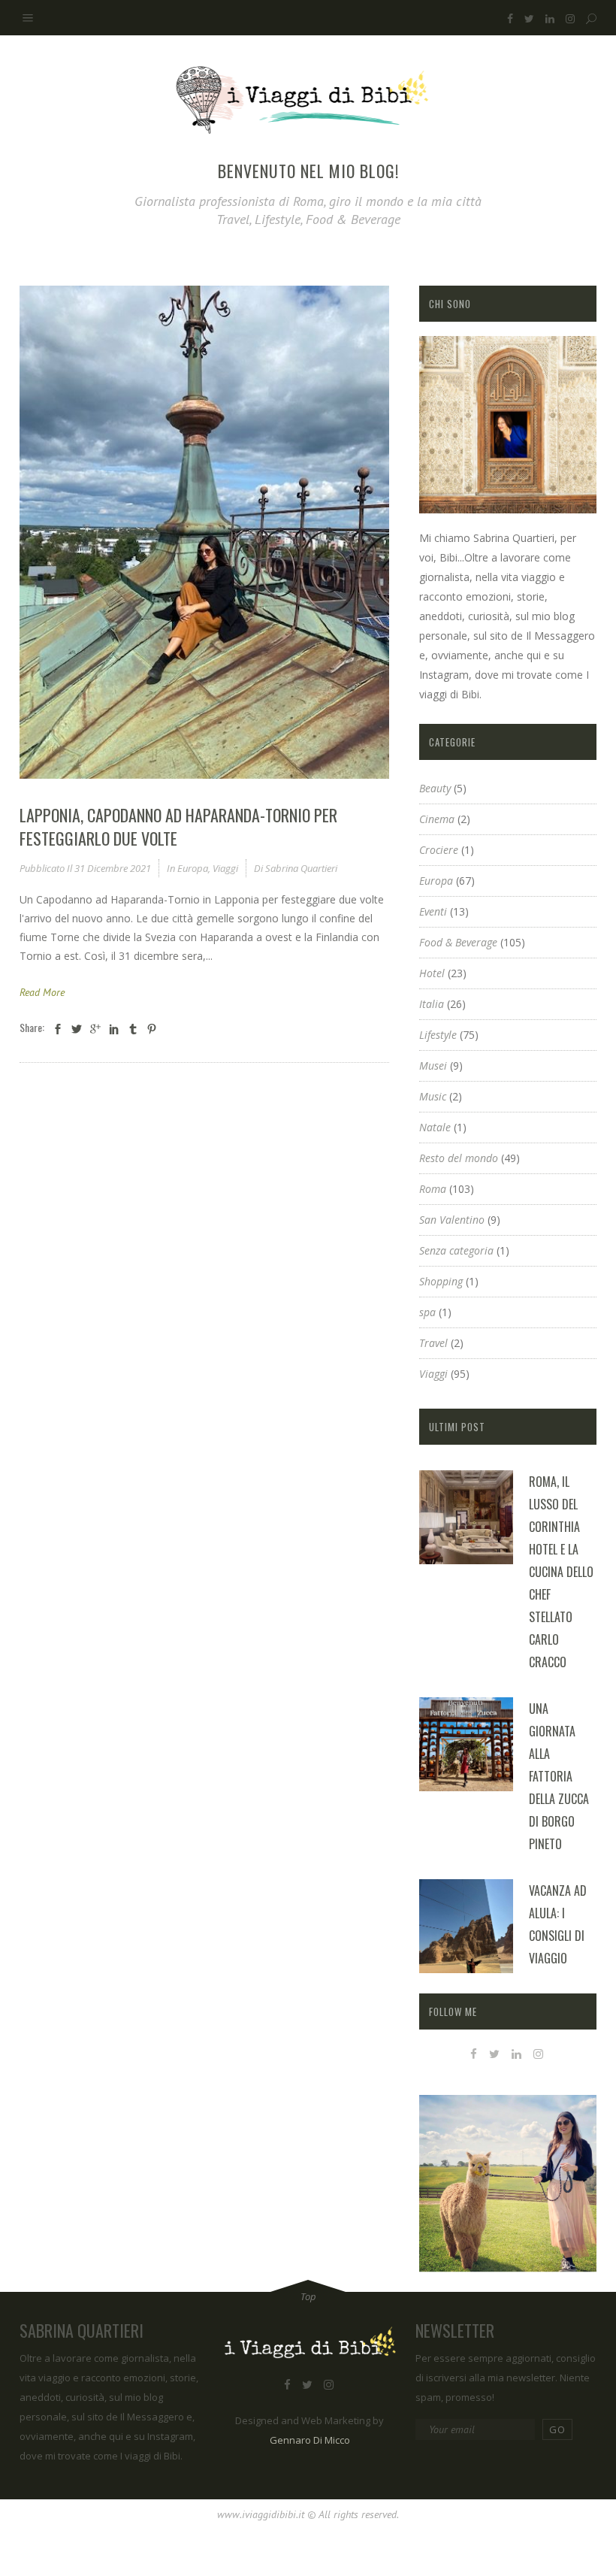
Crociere (439, 850)
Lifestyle (438, 1035)
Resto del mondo (459, 1158)
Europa (193, 868)
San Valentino (452, 1220)
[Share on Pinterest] (152, 1029)
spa (427, 1312)
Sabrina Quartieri (301, 868)
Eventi (433, 911)
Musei (433, 1066)
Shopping (441, 1281)
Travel (433, 1343)
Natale (435, 1127)
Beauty (435, 788)
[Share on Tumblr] (133, 1029)
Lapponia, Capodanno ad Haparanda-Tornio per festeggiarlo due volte (178, 826)
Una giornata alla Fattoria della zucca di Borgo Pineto (559, 1776)
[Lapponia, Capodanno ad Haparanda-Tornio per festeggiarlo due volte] (204, 532)
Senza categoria (456, 1250)
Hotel (432, 973)
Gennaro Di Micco (310, 2440)
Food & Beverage (458, 942)
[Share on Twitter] (77, 1029)
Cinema (437, 819)
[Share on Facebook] (58, 1029)
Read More (42, 992)
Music (433, 1096)
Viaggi (225, 868)
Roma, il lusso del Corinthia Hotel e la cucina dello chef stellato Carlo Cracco (561, 1572)
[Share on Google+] (95, 1029)
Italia (432, 1004)
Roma (433, 1189)
